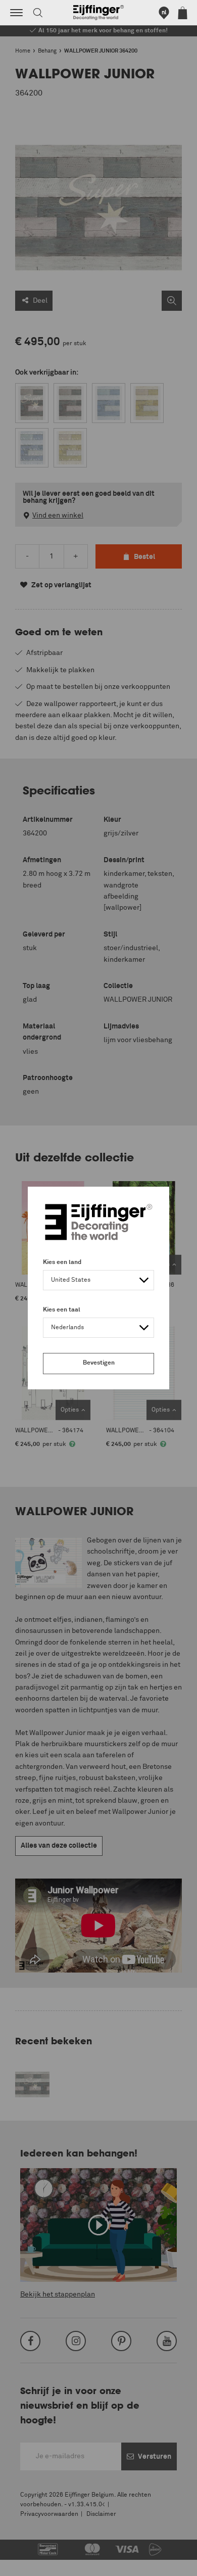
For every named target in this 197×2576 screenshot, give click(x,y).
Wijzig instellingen (37, 2563)
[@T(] (16, 13)
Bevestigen (99, 1363)
